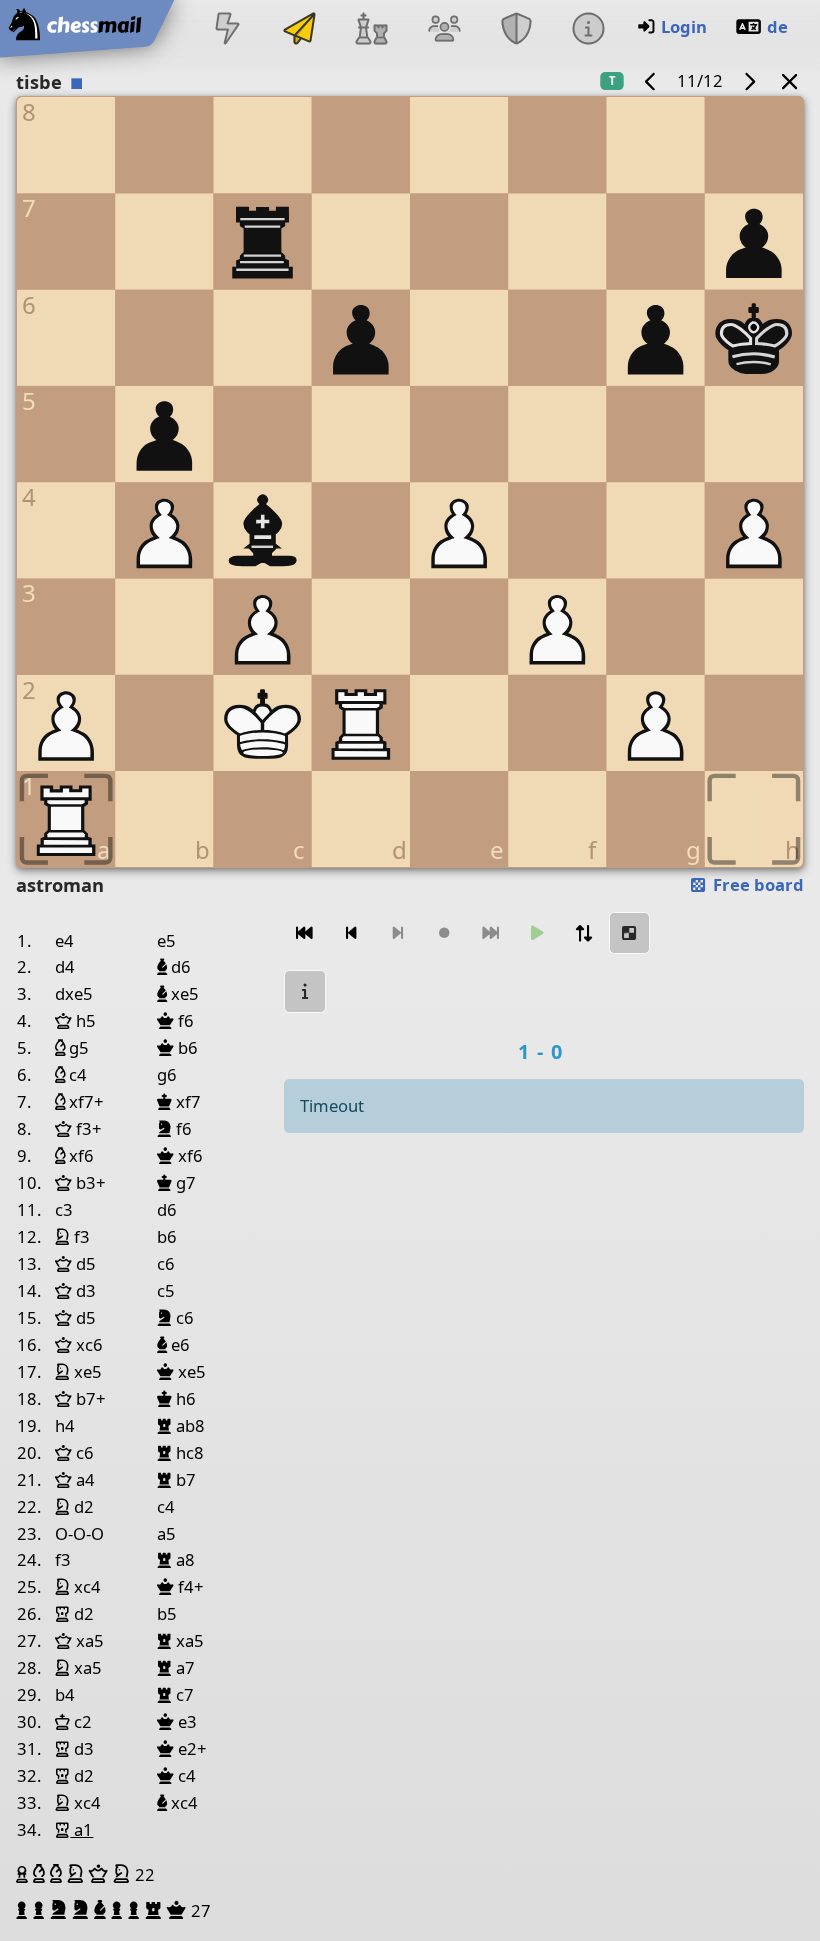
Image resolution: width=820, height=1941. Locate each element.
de (777, 26)
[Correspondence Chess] (300, 30)
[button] (24, 1874)
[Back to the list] (790, 80)
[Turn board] (583, 933)
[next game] (749, 80)
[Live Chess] (227, 30)
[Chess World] (372, 30)
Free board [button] (756, 884)
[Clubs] (516, 30)
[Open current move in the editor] (630, 933)
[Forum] (444, 30)
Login (684, 26)
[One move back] (351, 933)
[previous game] (651, 80)
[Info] (588, 30)
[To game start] (305, 933)
